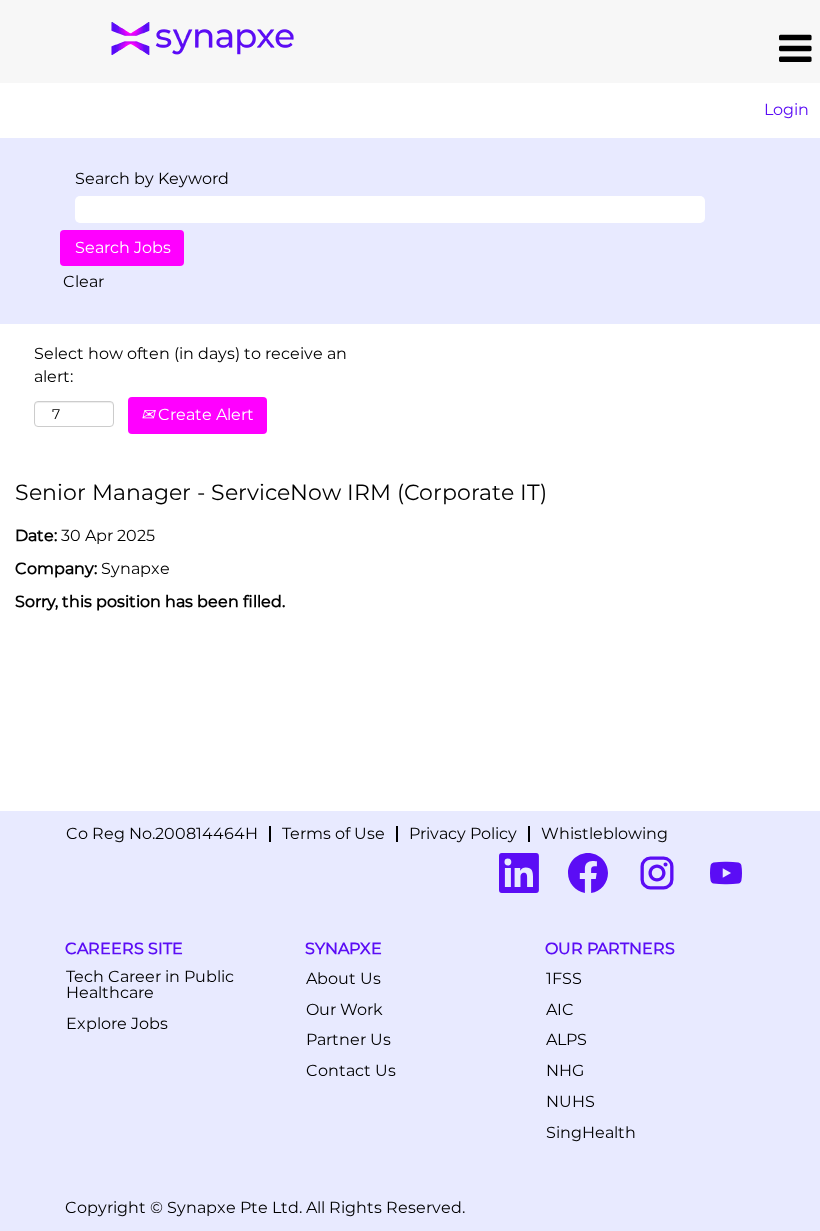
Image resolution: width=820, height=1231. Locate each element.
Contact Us (351, 1071)
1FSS (564, 979)
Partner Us (348, 1040)
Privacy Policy (463, 833)
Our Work (344, 1010)
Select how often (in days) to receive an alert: (190, 365)
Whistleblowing (604, 833)
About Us (343, 979)
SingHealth (591, 1133)
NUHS (570, 1102)
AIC (560, 1010)
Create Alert (204, 414)
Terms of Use (333, 833)
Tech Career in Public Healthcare (150, 985)
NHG (565, 1071)
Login (786, 109)
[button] (562, 49)
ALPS (566, 1040)
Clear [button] (83, 281)
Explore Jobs (117, 1024)
